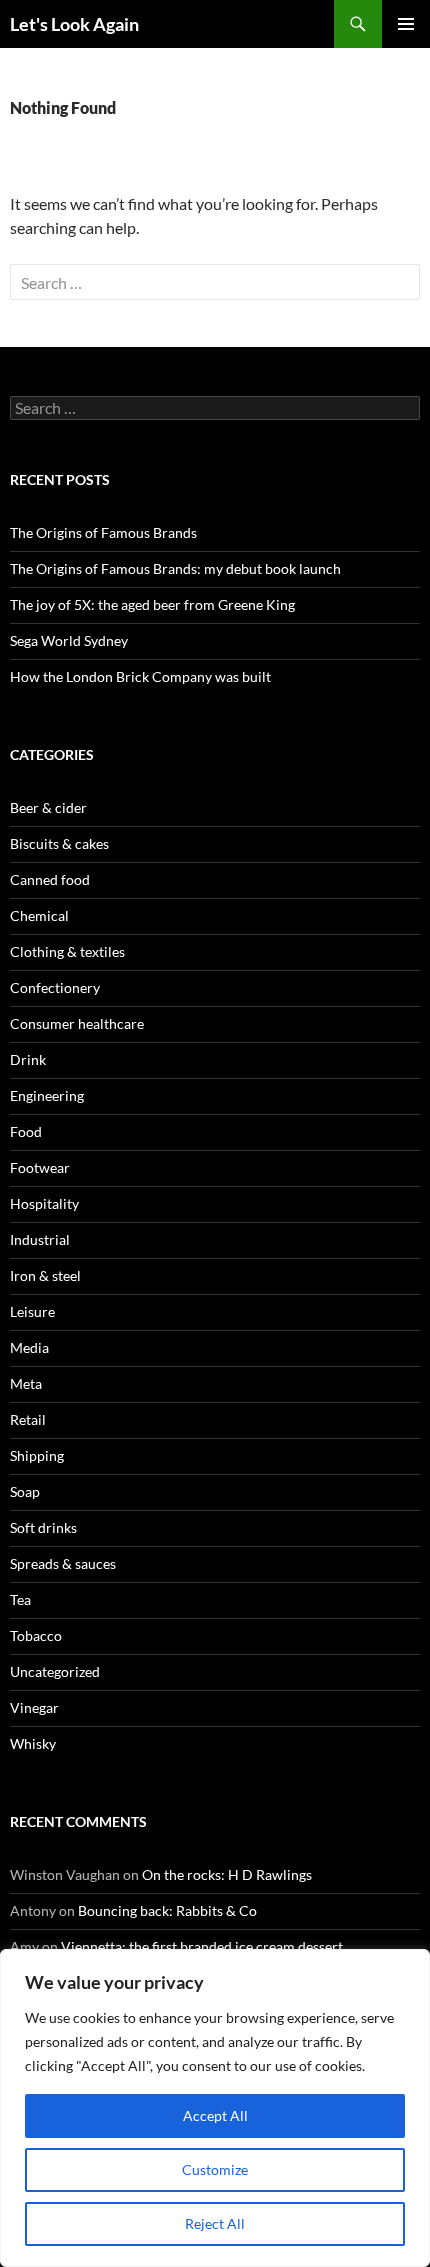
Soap (25, 1491)
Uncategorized (55, 1671)
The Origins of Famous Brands (103, 532)
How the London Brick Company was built (140, 676)
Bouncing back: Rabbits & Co (167, 1910)
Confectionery (55, 987)
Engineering (47, 1095)
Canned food (50, 879)
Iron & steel (45, 1275)
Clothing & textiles (67, 951)
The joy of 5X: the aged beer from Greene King (152, 604)
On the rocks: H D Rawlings (227, 1874)
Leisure (32, 1311)
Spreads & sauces (63, 1563)
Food (26, 1131)
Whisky (33, 1743)
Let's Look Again (74, 24)
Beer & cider (48, 807)
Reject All (215, 2223)
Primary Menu (406, 24)
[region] (215, 2108)
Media (29, 1347)
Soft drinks (43, 1527)
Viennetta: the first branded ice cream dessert (202, 1946)
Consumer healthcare (77, 1023)
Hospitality (44, 1203)
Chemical (39, 915)
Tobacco (36, 1635)
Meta (26, 1383)
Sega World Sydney (69, 640)
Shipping (37, 1455)
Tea (20, 1599)
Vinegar (34, 1707)
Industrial (40, 1239)
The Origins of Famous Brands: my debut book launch (175, 568)
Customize (215, 2169)
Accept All (215, 2115)
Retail (28, 1419)
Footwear (40, 1167)
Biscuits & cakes (59, 843)
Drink (28, 1059)
